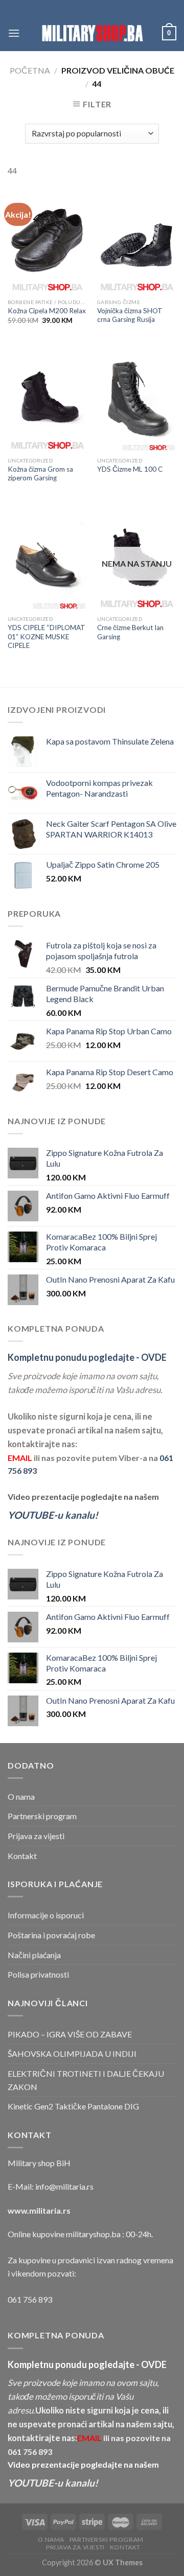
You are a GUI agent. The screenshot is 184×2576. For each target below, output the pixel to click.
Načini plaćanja (34, 1955)
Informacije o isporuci (46, 1915)
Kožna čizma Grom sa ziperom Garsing (40, 474)
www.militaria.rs (39, 2210)
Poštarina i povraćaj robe (51, 1935)
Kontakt (22, 1856)
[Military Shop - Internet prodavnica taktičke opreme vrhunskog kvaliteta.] (92, 33)
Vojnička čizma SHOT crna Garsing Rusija (130, 315)
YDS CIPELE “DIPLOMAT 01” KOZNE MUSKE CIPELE (47, 636)
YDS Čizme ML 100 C (130, 469)
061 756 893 (30, 2299)
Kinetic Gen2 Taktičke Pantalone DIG (73, 2106)
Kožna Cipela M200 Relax (47, 311)
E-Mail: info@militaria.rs (51, 2186)
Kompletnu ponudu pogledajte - (87, 1357)
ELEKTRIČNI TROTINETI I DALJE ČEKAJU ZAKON (86, 2080)
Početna (30, 70)
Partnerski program (42, 1816)
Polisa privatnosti (38, 1974)
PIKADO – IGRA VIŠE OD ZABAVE (70, 2034)
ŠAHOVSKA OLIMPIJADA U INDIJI (72, 2053)
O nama (21, 1796)
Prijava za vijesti (36, 1836)
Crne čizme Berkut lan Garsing (130, 632)
